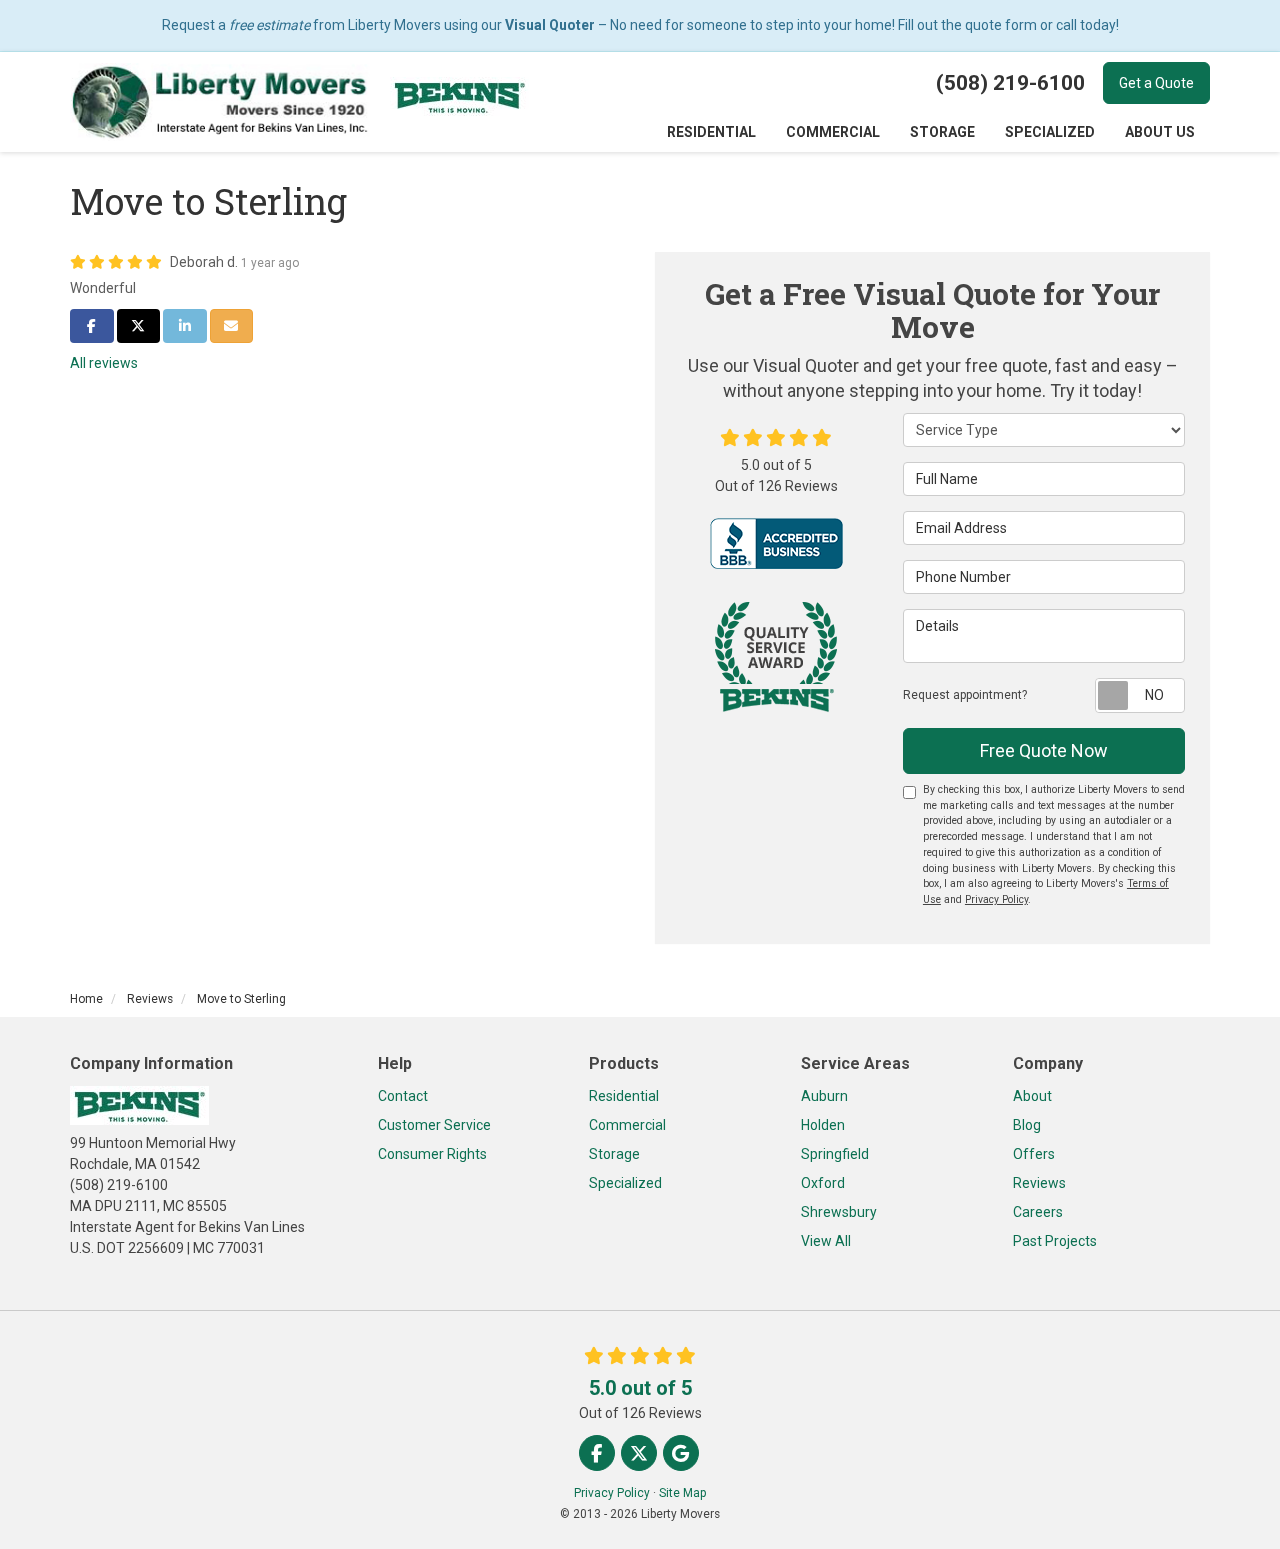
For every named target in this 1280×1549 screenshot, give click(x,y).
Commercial (627, 1125)
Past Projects (1055, 1241)
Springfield (835, 1154)
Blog (1027, 1125)
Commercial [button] (833, 132)
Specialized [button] (1050, 132)
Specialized (625, 1183)
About (1032, 1096)
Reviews (1039, 1183)
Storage (614, 1154)
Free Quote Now (1044, 750)
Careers (1038, 1212)
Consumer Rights (432, 1154)
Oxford (823, 1183)
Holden (823, 1125)
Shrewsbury (839, 1212)
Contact (403, 1096)
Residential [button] (711, 132)
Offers (1034, 1154)
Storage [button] (942, 132)
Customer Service (434, 1125)
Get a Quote (1156, 83)
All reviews (104, 363)
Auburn (824, 1096)
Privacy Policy (996, 899)
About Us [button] (1160, 132)
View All (826, 1241)
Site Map (682, 1493)
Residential (624, 1096)
